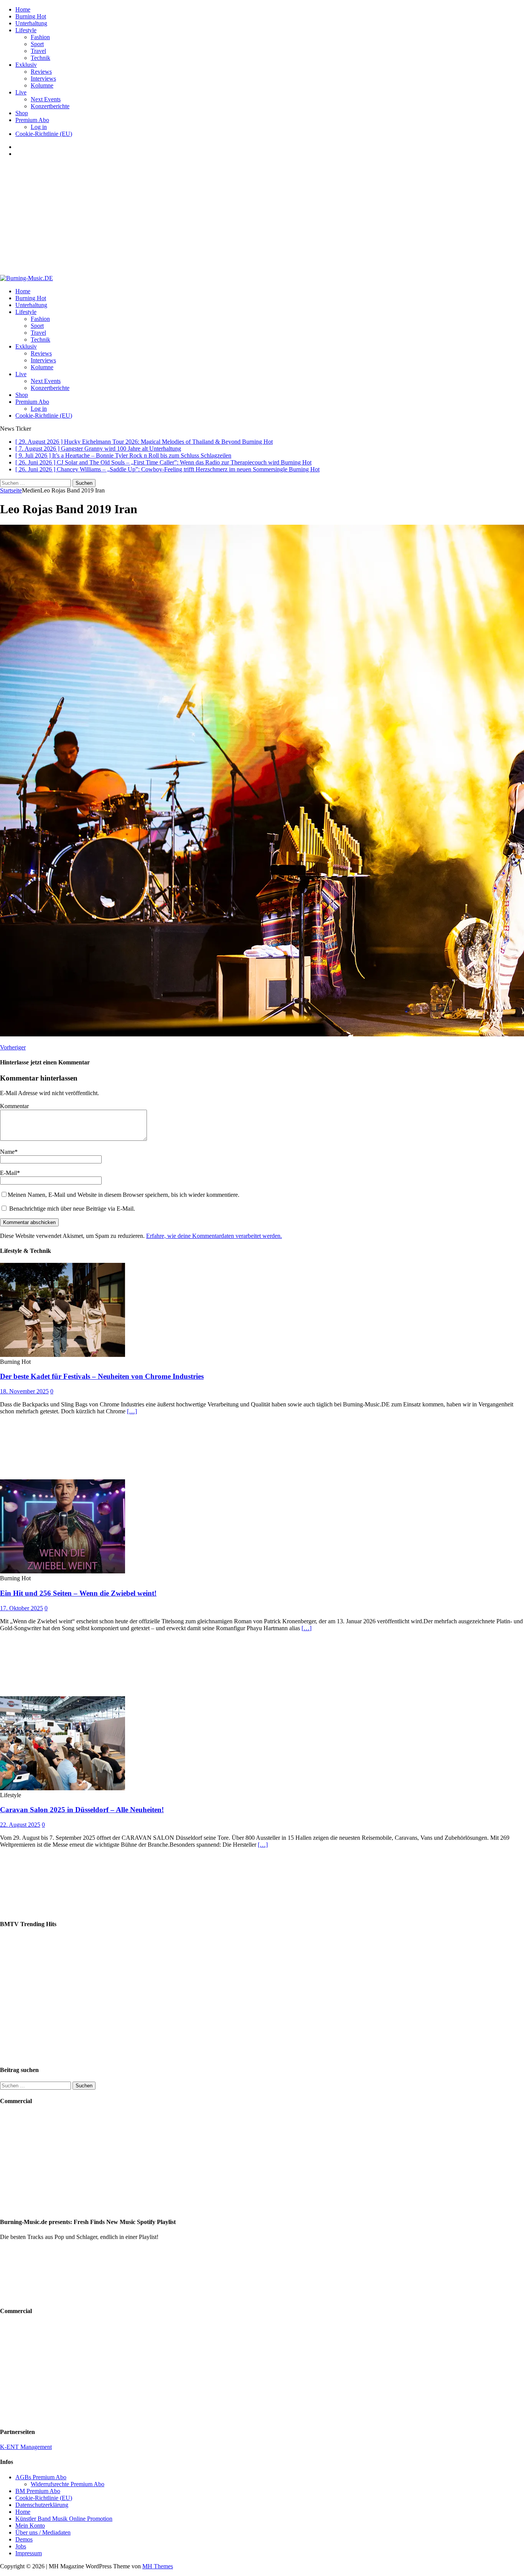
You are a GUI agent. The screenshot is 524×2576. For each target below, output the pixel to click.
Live (21, 92)
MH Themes (158, 2566)
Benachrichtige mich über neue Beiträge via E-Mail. (72, 1209)
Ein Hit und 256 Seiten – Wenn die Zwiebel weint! (78, 1593)
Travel (38, 51)
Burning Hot (31, 16)
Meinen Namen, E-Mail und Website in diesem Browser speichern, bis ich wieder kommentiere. (124, 1195)
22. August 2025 (20, 1825)
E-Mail (8, 1173)
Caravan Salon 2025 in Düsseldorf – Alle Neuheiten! (82, 1810)
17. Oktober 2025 (21, 1608)
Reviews (41, 72)
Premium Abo (32, 120)
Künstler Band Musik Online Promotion (64, 2519)
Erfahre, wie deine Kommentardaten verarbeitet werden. (214, 1236)
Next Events (46, 99)
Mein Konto (30, 2526)
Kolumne (42, 85)
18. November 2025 (24, 1391)
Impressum (29, 2553)
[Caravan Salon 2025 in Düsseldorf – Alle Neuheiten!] (63, 1788)
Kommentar (14, 1106)
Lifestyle (26, 30)
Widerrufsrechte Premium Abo (68, 2484)
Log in (39, 127)
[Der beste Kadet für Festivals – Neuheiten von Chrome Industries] (63, 1355)
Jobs (21, 2546)
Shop (22, 113)
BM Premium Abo (38, 2491)
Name (7, 1152)
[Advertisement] (262, 217)
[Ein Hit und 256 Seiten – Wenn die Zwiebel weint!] (63, 1571)
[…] (132, 1411)
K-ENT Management (26, 2447)
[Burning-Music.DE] (26, 278)
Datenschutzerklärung (42, 2505)
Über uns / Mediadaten (43, 2532)
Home (23, 9)
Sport (37, 44)
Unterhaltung (31, 23)
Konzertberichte (50, 106)
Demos (24, 2539)
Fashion (40, 37)
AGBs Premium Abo (41, 2477)
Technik (40, 58)
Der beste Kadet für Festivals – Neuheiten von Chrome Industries (102, 1376)
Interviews (43, 78)
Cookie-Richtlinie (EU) (44, 134)
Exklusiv (26, 65)
